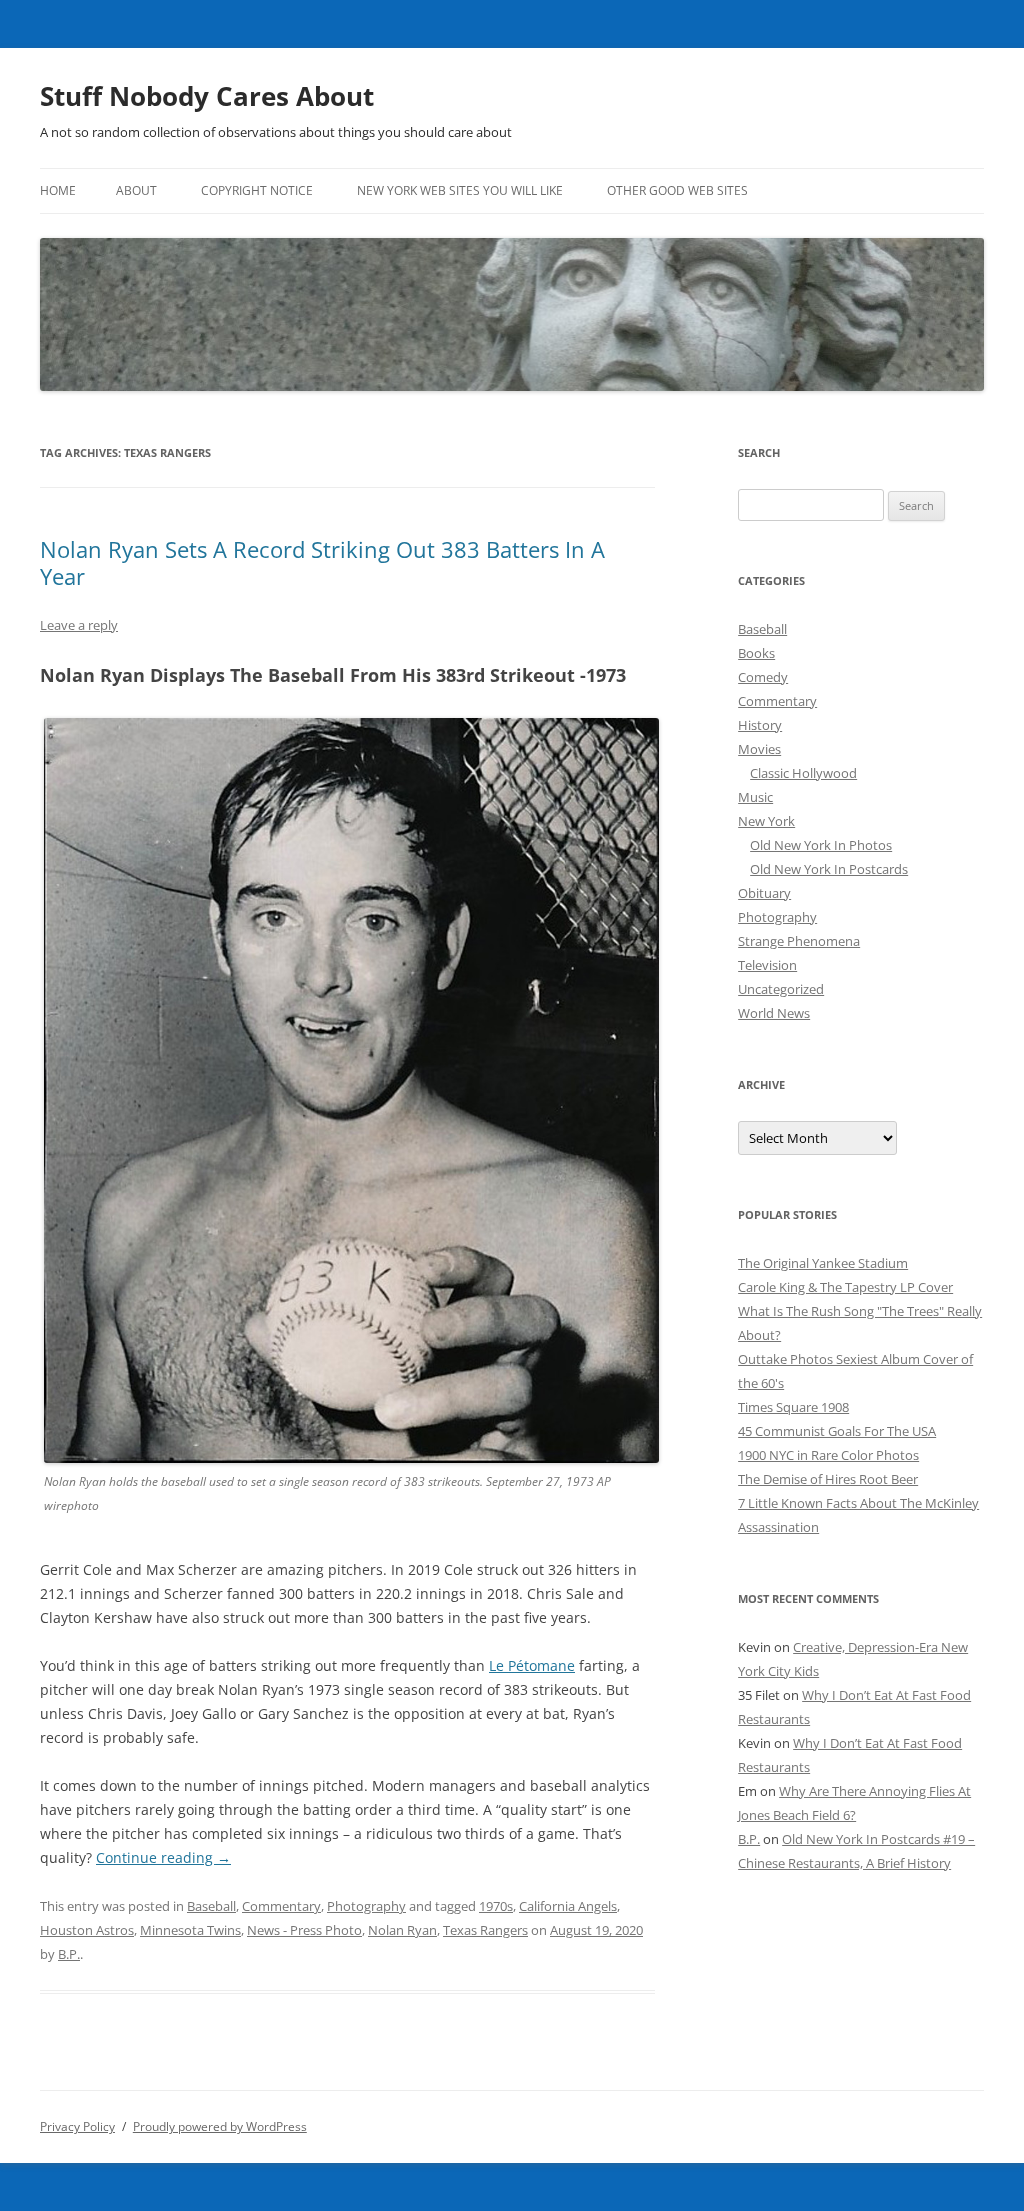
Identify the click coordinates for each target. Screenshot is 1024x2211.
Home (58, 190)
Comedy (763, 677)
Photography (366, 1906)
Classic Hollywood (803, 773)
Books (756, 653)
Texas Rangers (485, 1930)
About (136, 190)
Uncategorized (781, 989)
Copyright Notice (257, 190)
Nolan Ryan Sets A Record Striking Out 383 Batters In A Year (322, 562)
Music (755, 797)
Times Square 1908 (793, 1407)
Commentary (281, 1906)
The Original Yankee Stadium (823, 1263)
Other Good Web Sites (677, 190)
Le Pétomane (532, 1665)
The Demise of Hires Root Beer (828, 1479)
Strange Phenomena (799, 941)
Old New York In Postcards (829, 869)
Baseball (211, 1906)
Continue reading (163, 1857)
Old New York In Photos (821, 845)
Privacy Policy (77, 2126)
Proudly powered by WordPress (220, 2126)
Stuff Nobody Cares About (207, 96)
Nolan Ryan (402, 1930)
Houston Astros (87, 1930)
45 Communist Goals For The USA (837, 1431)
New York (766, 821)
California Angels (568, 1906)
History (760, 725)
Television (767, 965)
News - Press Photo (304, 1930)
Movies (759, 749)
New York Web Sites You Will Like (460, 190)
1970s (496, 1906)
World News (774, 1013)
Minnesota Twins (190, 1930)
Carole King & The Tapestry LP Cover (845, 1287)
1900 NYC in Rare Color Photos (828, 1455)
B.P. (69, 1954)
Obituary (764, 893)
